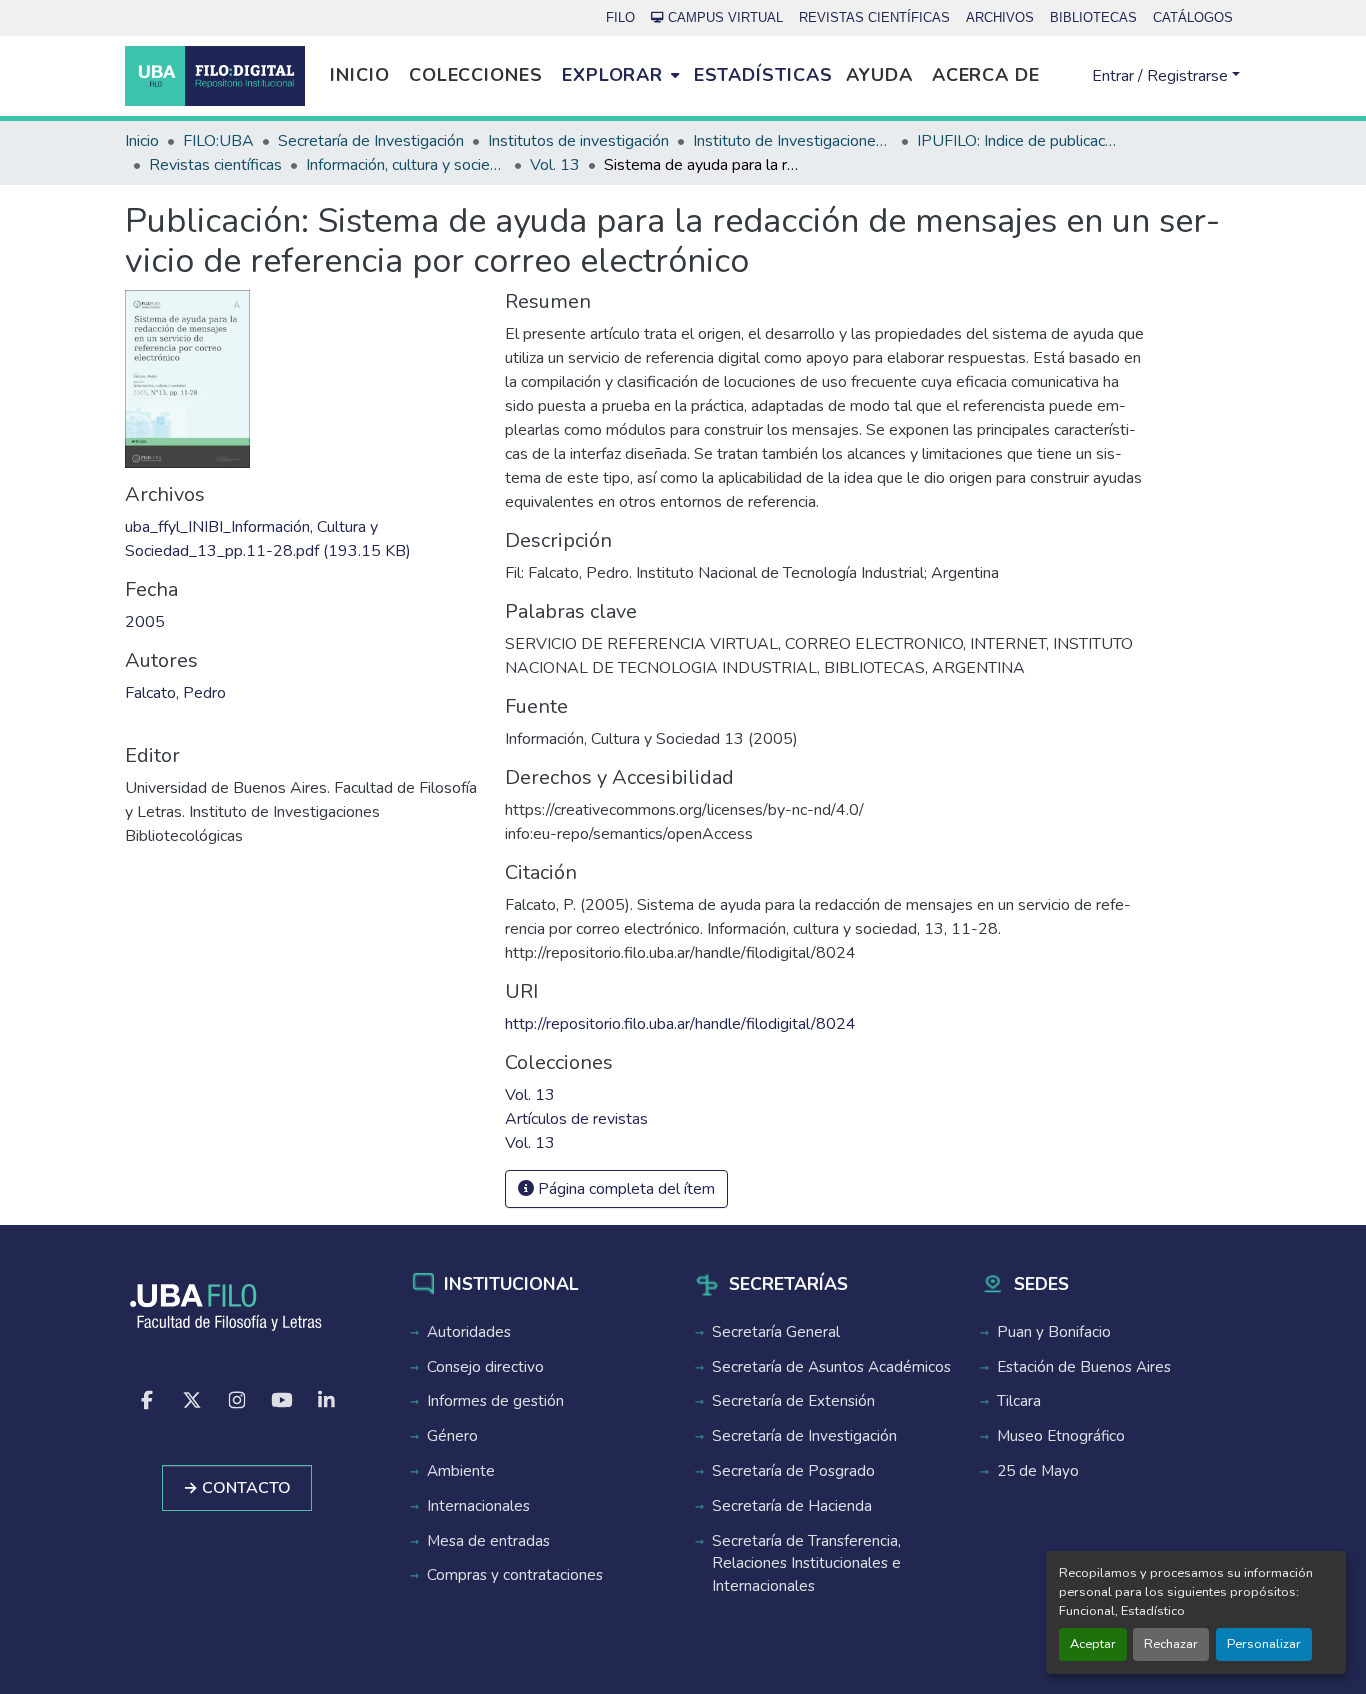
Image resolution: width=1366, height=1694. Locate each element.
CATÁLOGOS (1193, 17)
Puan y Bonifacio (1054, 1332)
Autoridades (469, 1332)
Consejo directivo (485, 1367)
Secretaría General (776, 1332)
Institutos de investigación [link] (578, 141)
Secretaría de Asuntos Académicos (831, 1367)
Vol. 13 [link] (555, 165)
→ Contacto (237, 1488)
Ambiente (461, 1471)
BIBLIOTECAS (1093, 17)
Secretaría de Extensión (793, 1401)
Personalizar (1264, 1644)
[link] (303, 539)
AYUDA (879, 75)
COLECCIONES (476, 75)
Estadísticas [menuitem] (763, 75)
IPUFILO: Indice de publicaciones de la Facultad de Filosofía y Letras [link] (1017, 141)
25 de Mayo (1038, 1471)
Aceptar (1093, 1644)
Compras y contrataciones (515, 1575)
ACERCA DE (986, 75)
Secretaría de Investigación (804, 1436)
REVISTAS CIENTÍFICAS (874, 17)
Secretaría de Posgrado (793, 1471)
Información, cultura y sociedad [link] (406, 165)
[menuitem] (620, 76)
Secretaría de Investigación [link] (371, 141)
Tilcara (1019, 1401)
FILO (620, 17)
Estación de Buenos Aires (1084, 1367)
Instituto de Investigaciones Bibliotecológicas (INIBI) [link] (793, 141)
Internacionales (478, 1506)
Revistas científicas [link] (215, 165)
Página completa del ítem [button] (624, 1189)
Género (452, 1436)
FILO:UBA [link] (218, 141)
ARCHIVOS (1000, 17)
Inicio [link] (142, 141)
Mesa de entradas (488, 1541)
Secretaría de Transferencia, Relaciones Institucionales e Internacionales (806, 1564)
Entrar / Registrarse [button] (1162, 76)
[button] (215, 76)
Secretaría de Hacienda (792, 1506)
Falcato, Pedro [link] (175, 693)
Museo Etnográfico (1061, 1436)
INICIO (359, 75)
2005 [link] (145, 622)
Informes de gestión (495, 1401)
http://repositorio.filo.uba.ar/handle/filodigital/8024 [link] (680, 1024)
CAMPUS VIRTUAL (725, 17)
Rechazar (1171, 1644)
